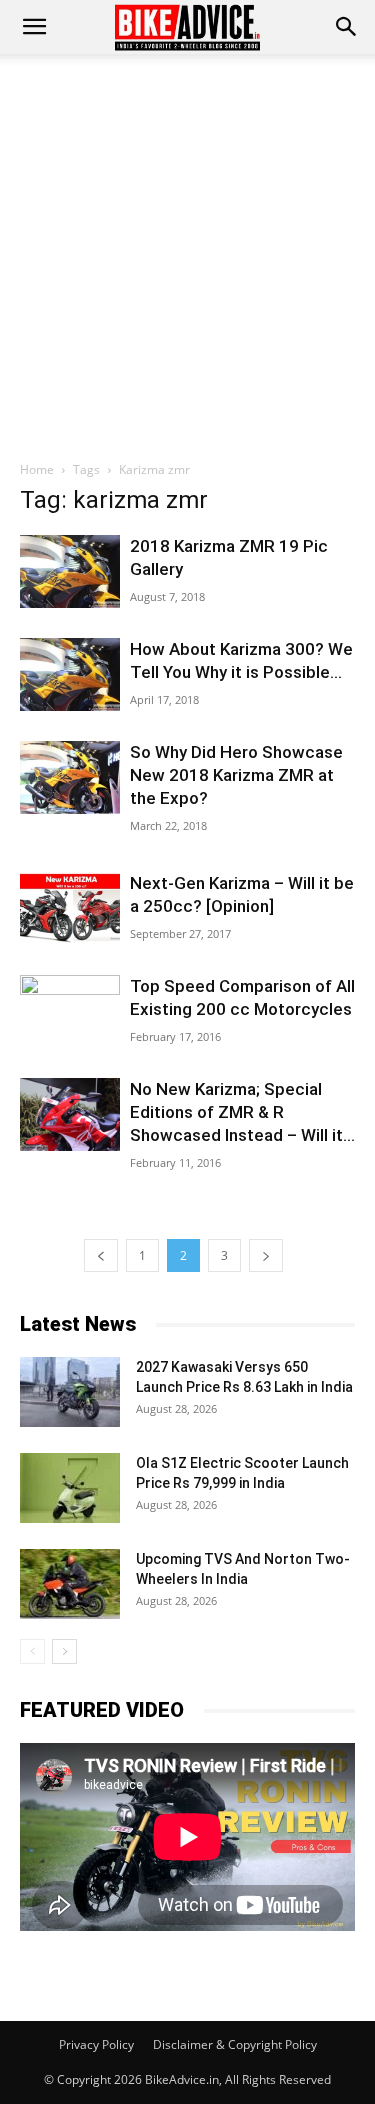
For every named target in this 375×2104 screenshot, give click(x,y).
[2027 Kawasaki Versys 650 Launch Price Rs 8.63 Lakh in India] (70, 1392)
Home (37, 469)
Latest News (78, 1324)
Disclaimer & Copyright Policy (235, 2044)
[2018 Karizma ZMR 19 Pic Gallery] (70, 571)
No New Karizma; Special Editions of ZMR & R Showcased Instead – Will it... (242, 1112)
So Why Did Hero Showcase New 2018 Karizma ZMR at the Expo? (236, 775)
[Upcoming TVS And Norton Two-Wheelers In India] (70, 1584)
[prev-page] (101, 1255)
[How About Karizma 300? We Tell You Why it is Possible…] (70, 674)
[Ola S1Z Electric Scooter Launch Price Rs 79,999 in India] (70, 1488)
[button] (347, 27)
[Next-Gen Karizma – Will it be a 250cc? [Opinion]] (70, 908)
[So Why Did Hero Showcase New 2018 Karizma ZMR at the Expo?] (70, 777)
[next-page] (266, 1255)
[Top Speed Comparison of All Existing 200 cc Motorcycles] (70, 1004)
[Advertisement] (187, 251)
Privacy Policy (96, 2044)
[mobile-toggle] (34, 27)
